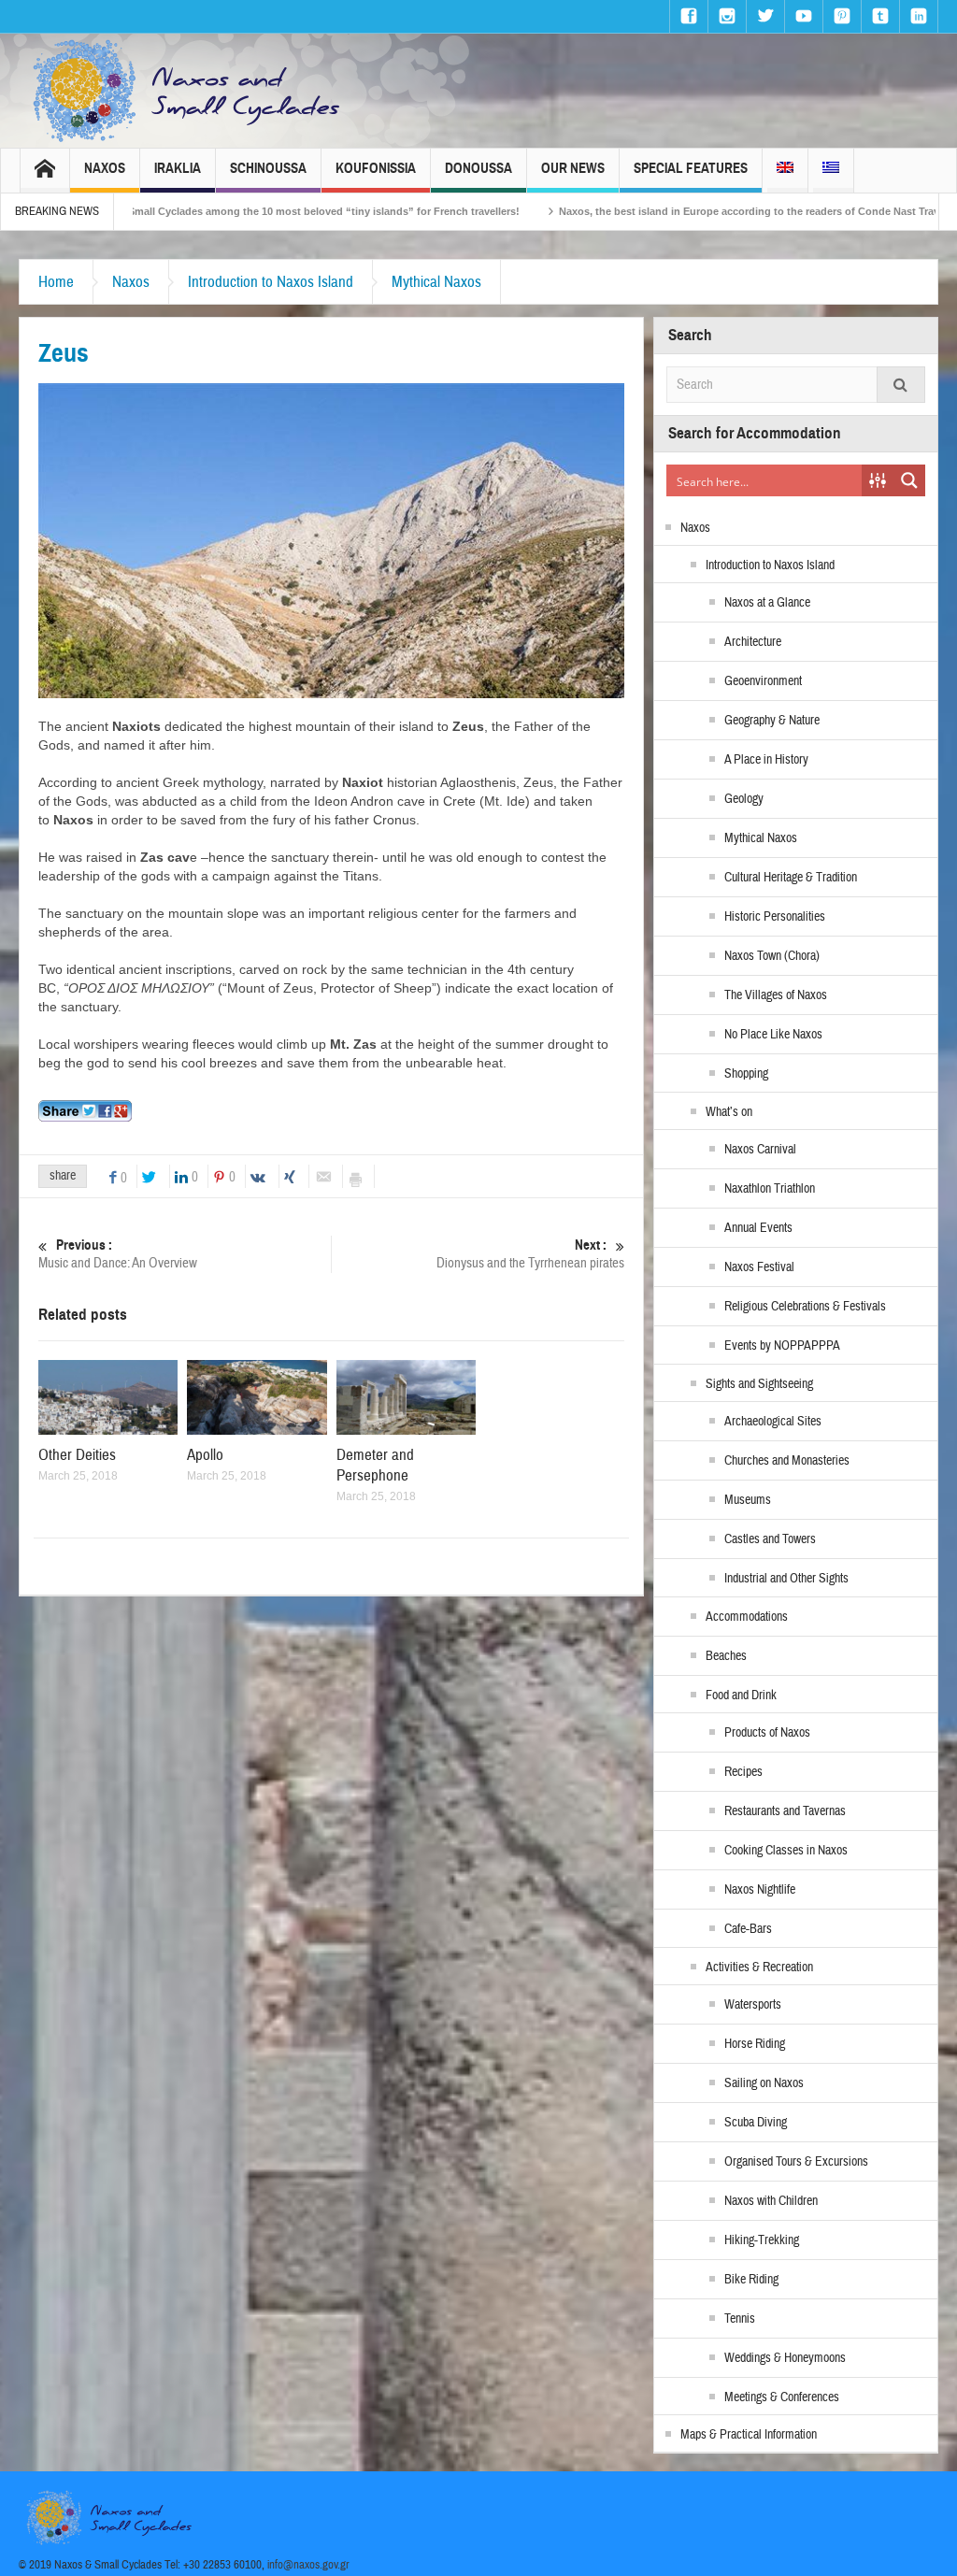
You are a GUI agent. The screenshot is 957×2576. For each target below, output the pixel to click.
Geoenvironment (763, 681)
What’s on (729, 1112)
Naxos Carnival (760, 1150)
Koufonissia (376, 168)
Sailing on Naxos (764, 2083)
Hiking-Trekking (762, 2240)
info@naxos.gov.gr (308, 2565)
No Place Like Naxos (773, 1035)
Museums (748, 1500)
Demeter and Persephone (375, 1465)
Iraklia (178, 168)
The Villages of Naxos (776, 995)
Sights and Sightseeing (759, 1384)
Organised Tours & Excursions (796, 2162)
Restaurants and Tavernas (785, 1811)
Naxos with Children (771, 2201)
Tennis (740, 2319)
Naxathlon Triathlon (770, 1189)
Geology (744, 799)
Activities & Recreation (759, 1968)
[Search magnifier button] (909, 480)
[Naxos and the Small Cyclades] (188, 91)
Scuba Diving (756, 2123)
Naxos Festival (759, 1267)
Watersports (753, 2005)
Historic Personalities (775, 917)
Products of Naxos (767, 1733)
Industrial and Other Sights (786, 1579)
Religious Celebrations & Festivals (805, 1307)
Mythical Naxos (436, 282)
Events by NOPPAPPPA (782, 1346)
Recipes (743, 1772)
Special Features (691, 168)
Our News (573, 168)
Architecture (753, 642)
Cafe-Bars (748, 1929)
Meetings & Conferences (782, 2397)
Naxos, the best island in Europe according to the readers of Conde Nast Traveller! (654, 211)
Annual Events (758, 1228)
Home (56, 282)
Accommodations (747, 1617)
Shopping (746, 1074)
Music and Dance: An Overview (118, 1254)
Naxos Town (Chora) (772, 956)
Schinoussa (268, 168)
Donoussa (478, 168)
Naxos (105, 168)
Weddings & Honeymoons (785, 2358)
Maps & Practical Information (749, 2435)
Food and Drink (741, 1696)
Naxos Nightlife (760, 1890)
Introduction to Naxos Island (271, 282)
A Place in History (766, 760)
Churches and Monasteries (787, 1461)
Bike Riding (751, 2280)
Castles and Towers (770, 1539)
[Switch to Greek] (831, 171)
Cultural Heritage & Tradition (791, 878)
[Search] (901, 385)
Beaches (726, 1656)
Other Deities (77, 1455)
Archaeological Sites (773, 1422)
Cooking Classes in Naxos (786, 1851)
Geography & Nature (772, 721)
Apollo (205, 1455)
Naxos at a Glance (767, 603)
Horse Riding (755, 2044)
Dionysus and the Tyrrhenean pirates (530, 1254)
